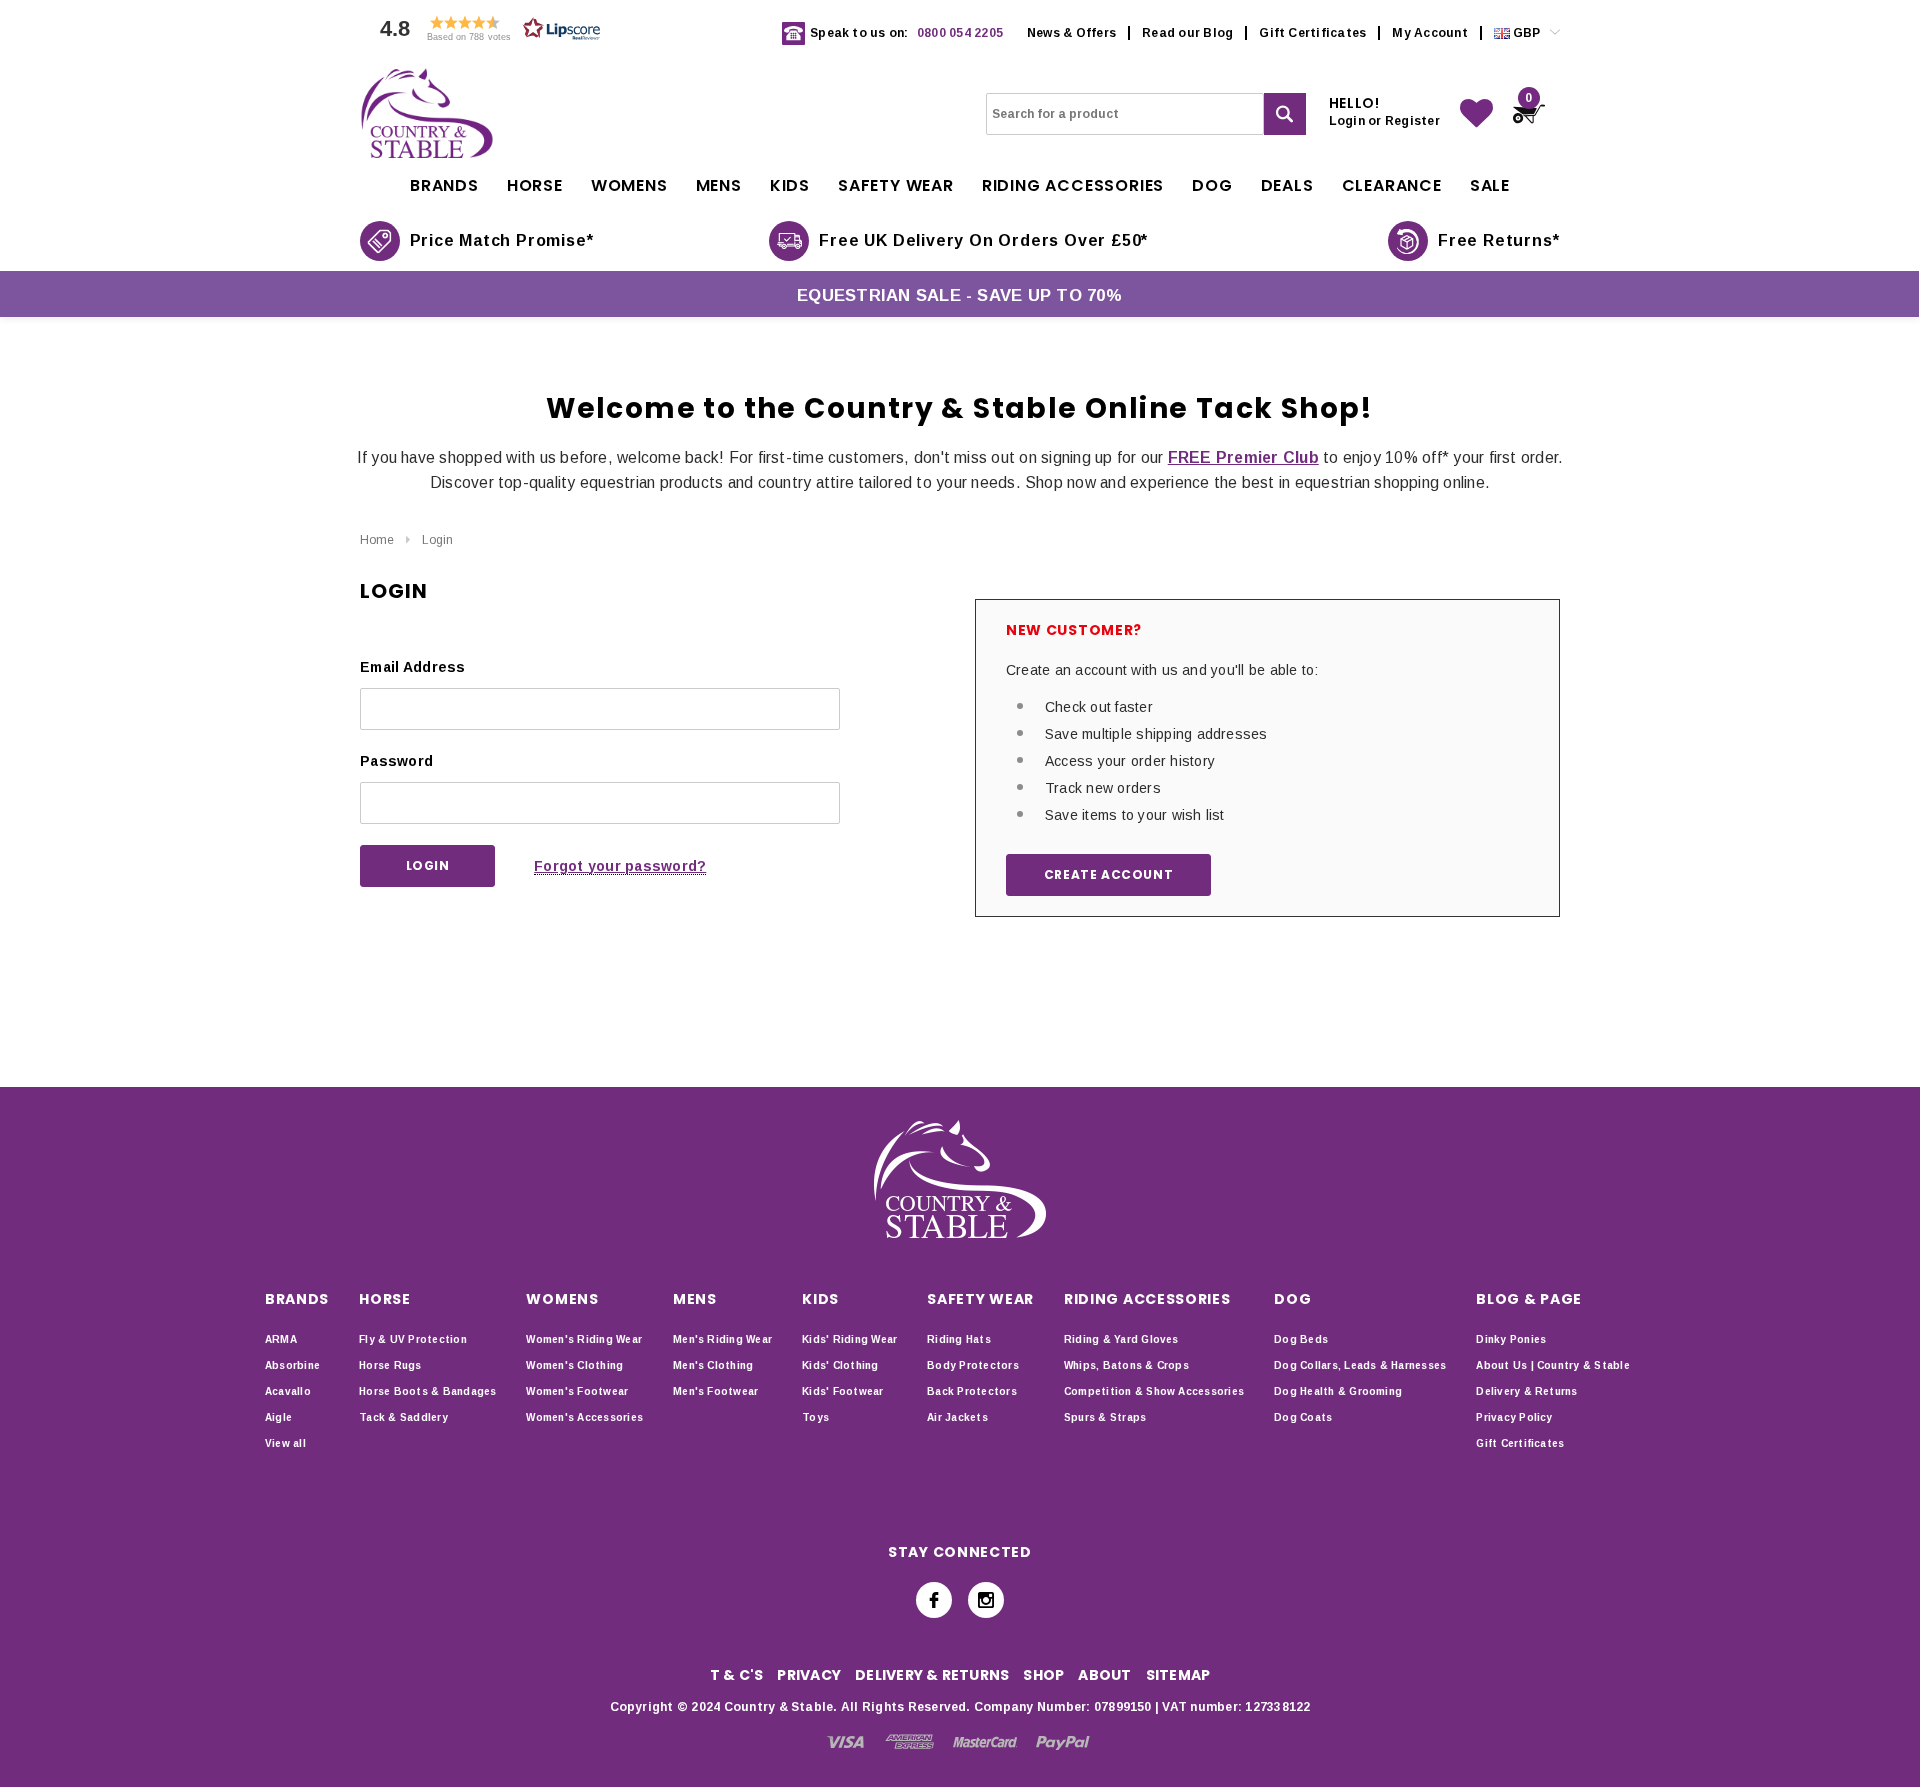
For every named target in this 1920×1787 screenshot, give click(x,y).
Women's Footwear (577, 1391)
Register (1412, 121)
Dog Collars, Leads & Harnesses (1360, 1365)
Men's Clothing (713, 1365)
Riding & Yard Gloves (1121, 1339)
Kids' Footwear (842, 1391)
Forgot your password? (620, 866)
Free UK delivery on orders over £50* (983, 240)
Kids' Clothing (840, 1365)
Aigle (278, 1417)
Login (437, 540)
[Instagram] (986, 1600)
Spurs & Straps (1105, 1417)
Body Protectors (973, 1365)
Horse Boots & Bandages (427, 1391)
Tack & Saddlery (403, 1417)
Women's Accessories (584, 1417)
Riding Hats (959, 1339)
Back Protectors (972, 1391)
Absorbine (292, 1365)
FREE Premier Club (1243, 457)
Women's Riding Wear (584, 1339)
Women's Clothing (574, 1365)
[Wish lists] (1476, 113)
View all (285, 1443)
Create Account (1108, 874)
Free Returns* (1498, 240)
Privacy (809, 1675)
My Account (1429, 33)
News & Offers (1071, 33)
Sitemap (1178, 1675)
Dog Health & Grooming (1338, 1391)
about (1104, 1675)
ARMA (281, 1339)
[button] (485, 33)
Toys (815, 1417)
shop (1043, 1675)
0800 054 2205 (960, 33)
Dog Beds (1301, 1339)
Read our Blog (1187, 33)
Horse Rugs (390, 1365)
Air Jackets (957, 1417)
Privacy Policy (1514, 1417)
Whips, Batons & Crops (1126, 1365)
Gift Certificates (1312, 33)
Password (396, 761)
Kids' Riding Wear (849, 1339)
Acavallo (288, 1391)
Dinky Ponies (1511, 1339)
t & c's (737, 1675)
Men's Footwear (715, 1391)
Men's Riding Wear (722, 1339)
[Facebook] (934, 1600)
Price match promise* (502, 240)
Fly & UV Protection (413, 1339)
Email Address (413, 667)
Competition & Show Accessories (1154, 1391)
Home (377, 540)
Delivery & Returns (1526, 1391)
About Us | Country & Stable (1552, 1365)
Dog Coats (1303, 1417)
